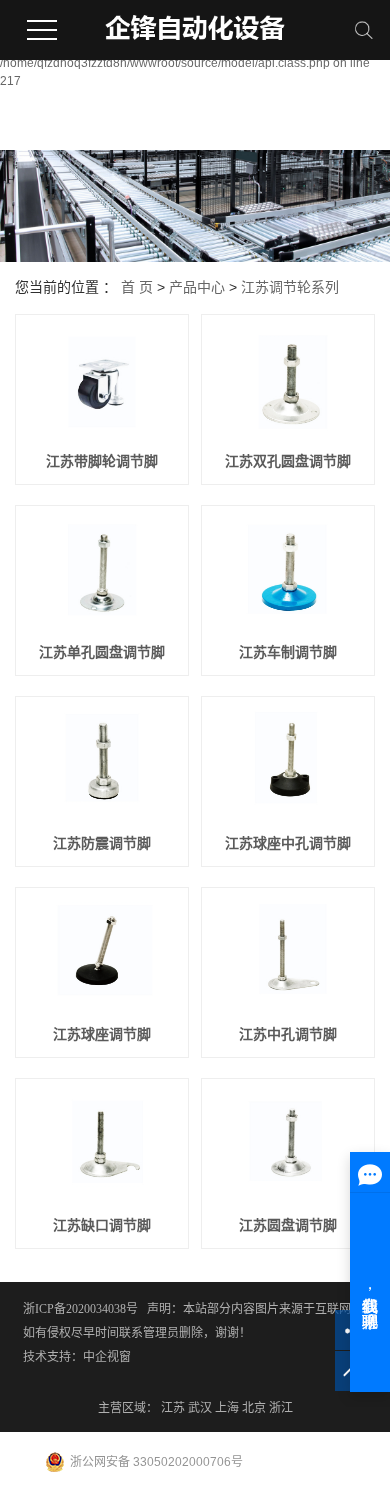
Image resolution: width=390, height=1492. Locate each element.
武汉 (200, 1408)
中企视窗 (107, 1357)
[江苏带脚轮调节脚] (102, 382)
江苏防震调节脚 (102, 843)
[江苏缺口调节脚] (102, 1146)
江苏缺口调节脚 (102, 1225)
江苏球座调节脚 (102, 1034)
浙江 (281, 1408)
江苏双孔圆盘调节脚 (288, 461)
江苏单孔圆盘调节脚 (102, 652)
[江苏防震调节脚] (102, 764)
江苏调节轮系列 (290, 287)
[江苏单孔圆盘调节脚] (102, 573)
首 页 (137, 287)
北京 (254, 1408)
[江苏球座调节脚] (102, 955)
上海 (227, 1408)
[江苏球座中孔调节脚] (288, 764)
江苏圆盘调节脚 (288, 1225)
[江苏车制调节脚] (288, 573)
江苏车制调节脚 (288, 652)
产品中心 (197, 287)
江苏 (173, 1408)
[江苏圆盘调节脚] (288, 1146)
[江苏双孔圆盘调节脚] (288, 382)
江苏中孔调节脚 (288, 1034)
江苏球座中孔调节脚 (288, 843)
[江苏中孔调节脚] (288, 955)
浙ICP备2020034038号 (80, 1309)
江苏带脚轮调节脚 (102, 461)
